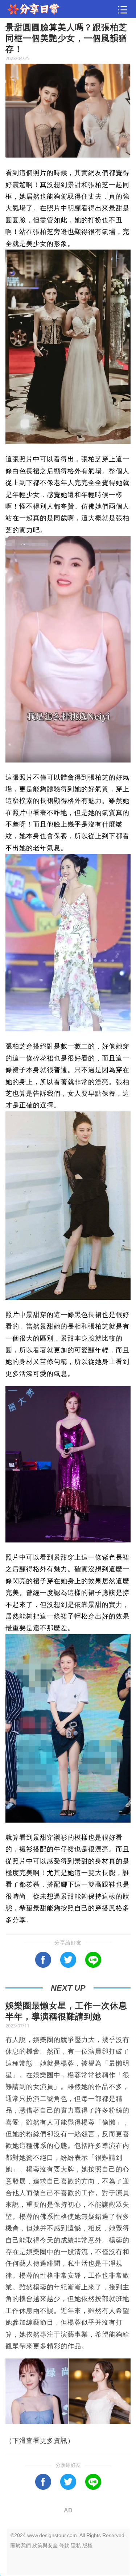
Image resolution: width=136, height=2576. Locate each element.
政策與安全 (45, 2545)
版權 (87, 2545)
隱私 (76, 2545)
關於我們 (21, 2545)
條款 (64, 2545)
